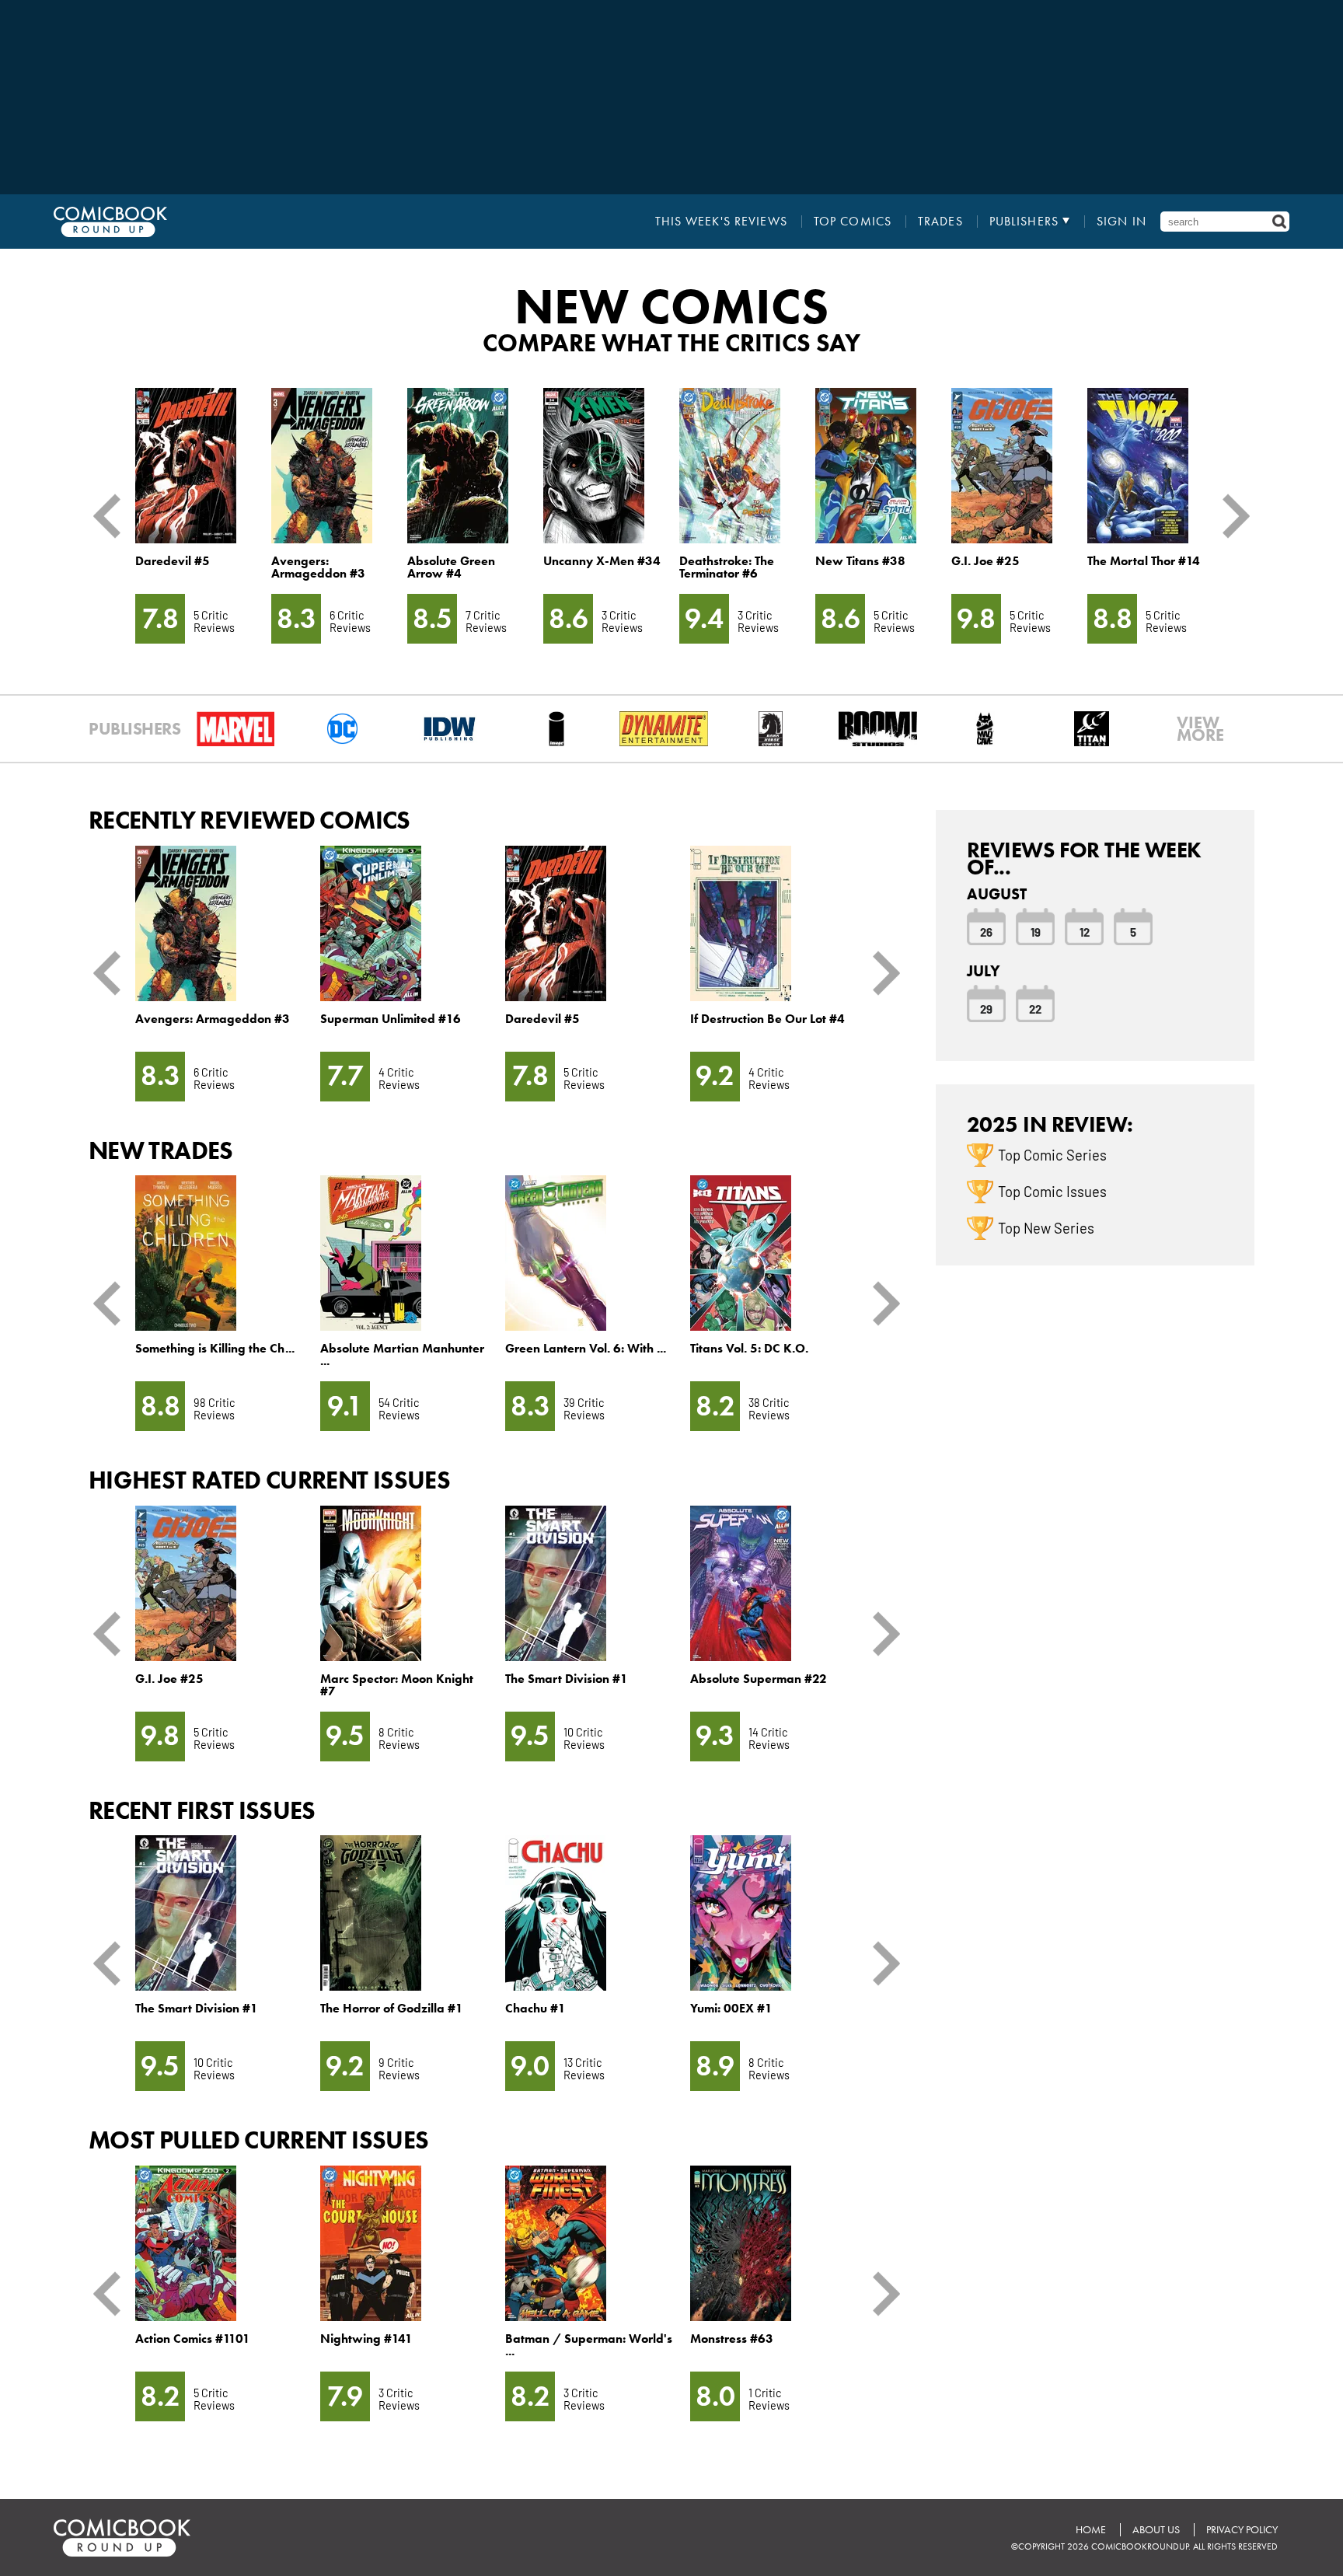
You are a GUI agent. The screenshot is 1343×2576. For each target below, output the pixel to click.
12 (1085, 931)
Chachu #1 (535, 2008)
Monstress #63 (732, 2339)
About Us (1156, 2530)
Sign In (1121, 222)
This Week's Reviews (721, 222)
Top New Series (1046, 1227)
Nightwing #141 (366, 2339)
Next (1230, 516)
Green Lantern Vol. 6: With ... (586, 1348)
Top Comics (853, 222)
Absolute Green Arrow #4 (451, 567)
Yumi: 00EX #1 (731, 2008)
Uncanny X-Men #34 (602, 561)
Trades (940, 222)
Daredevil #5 (173, 561)
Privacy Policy (1242, 2530)
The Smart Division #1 (567, 1679)
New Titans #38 (860, 561)
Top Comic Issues (1052, 1191)
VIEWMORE (1200, 729)
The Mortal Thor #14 (1144, 561)
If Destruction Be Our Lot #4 (767, 1019)
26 (986, 931)
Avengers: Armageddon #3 (318, 567)
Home (1091, 2530)
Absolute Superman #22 (759, 1679)
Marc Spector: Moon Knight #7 (397, 1685)
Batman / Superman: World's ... (589, 2345)
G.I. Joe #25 (985, 561)
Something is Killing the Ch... (215, 1348)
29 (986, 1008)
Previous (113, 516)
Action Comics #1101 (193, 2339)
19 (1036, 931)
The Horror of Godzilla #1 (392, 2008)
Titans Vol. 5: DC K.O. (749, 1348)
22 (1035, 1008)
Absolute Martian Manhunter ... (402, 1354)
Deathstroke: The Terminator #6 (727, 567)
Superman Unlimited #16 (391, 1019)
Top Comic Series (1052, 1154)
